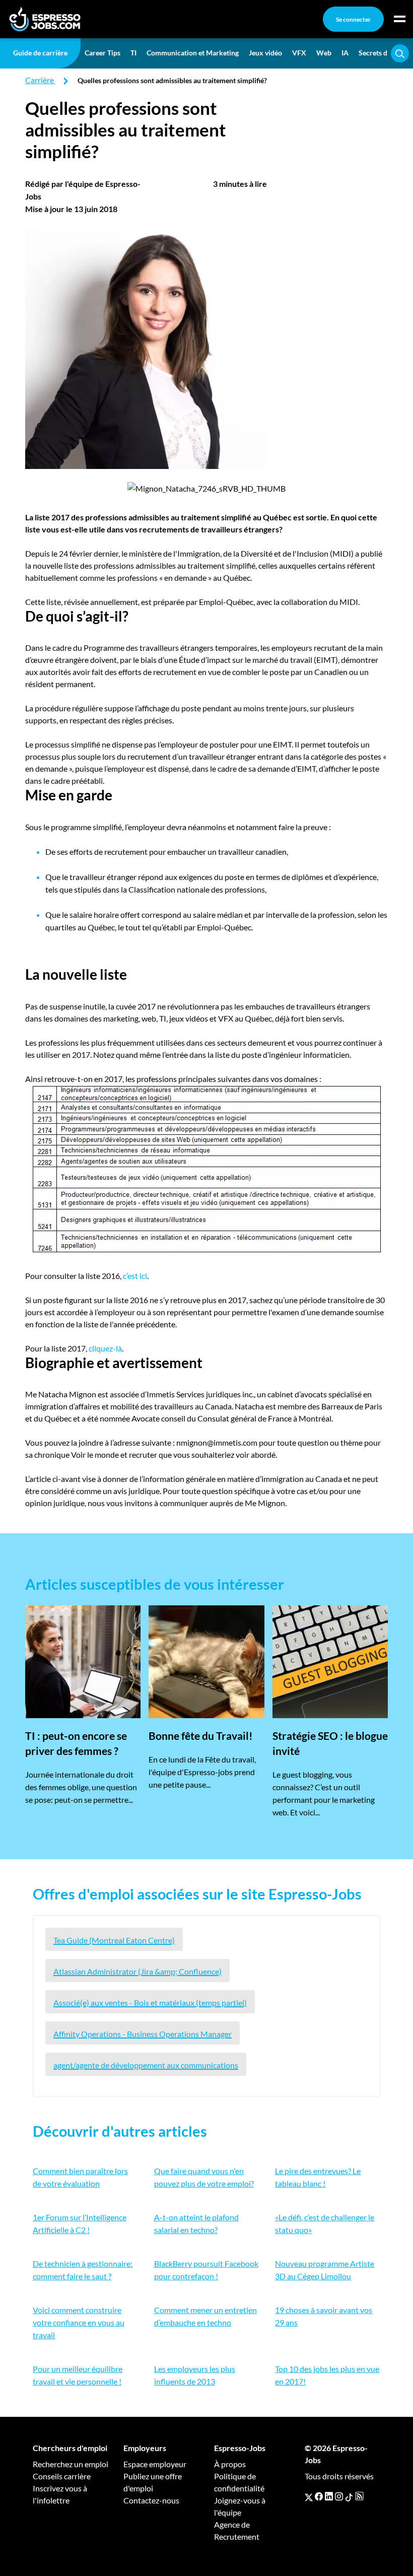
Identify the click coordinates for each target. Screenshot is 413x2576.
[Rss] (359, 2496)
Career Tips (102, 53)
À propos (230, 2464)
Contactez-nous (151, 2500)
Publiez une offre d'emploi (153, 2482)
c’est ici (135, 1276)
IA (345, 53)
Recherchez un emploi (71, 2464)
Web (324, 53)
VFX (299, 53)
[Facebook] (319, 2496)
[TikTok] (349, 2496)
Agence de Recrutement (237, 2530)
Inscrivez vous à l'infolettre (60, 2494)
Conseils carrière (62, 2476)
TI (133, 53)
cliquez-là (105, 1348)
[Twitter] (309, 2496)
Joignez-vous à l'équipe (240, 2506)
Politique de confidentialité (239, 2482)
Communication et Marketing (193, 53)
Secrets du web (382, 53)
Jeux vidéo (265, 53)
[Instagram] (339, 2496)
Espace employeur (155, 2464)
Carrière (40, 80)
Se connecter (353, 19)
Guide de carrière (40, 53)
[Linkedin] (329, 2496)
